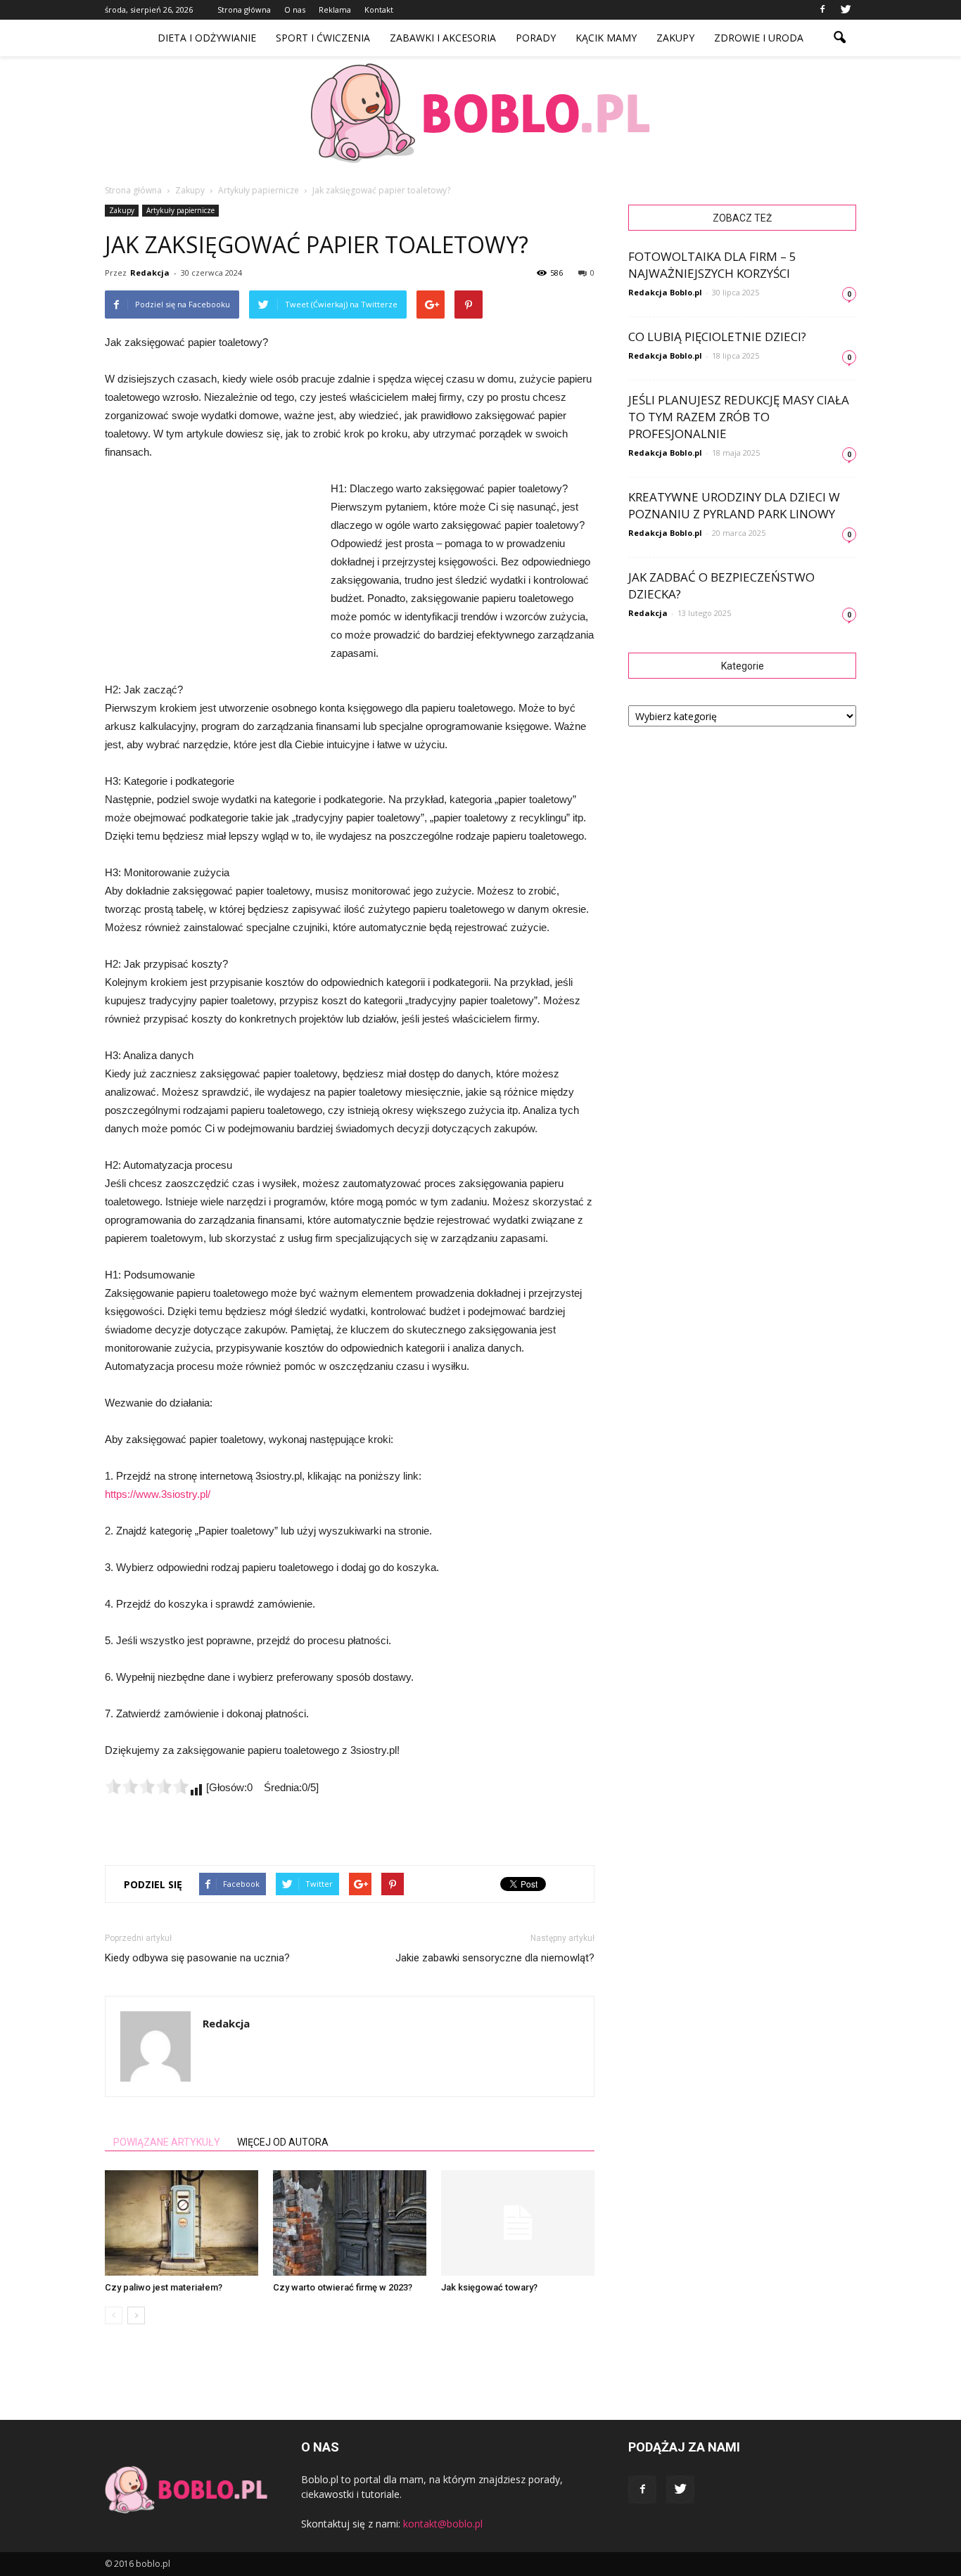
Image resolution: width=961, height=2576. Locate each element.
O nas (295, 9)
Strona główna (244, 9)
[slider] (147, 1786)
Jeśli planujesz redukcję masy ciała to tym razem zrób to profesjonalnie (739, 417)
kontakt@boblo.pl (443, 2524)
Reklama (335, 9)
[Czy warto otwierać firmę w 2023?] (350, 2223)
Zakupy (675, 38)
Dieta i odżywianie (207, 38)
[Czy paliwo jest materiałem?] (182, 2223)
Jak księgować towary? (489, 2287)
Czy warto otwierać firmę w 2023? (343, 2287)
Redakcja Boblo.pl (665, 292)
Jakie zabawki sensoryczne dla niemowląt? (495, 1958)
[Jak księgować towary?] (518, 2223)
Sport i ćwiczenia (323, 38)
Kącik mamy (606, 38)
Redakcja (150, 273)
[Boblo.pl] (480, 113)
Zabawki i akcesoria (443, 38)
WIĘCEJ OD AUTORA (283, 2142)
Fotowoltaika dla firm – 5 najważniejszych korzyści (712, 265)
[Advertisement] (210, 574)
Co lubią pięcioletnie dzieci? (717, 337)
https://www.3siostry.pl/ (158, 1494)
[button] (839, 38)
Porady (536, 38)
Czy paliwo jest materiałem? (164, 2287)
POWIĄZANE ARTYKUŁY (167, 2142)
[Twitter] (846, 10)
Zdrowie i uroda (759, 38)
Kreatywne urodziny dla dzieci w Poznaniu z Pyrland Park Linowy (734, 505)
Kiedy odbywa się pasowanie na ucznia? (197, 1958)
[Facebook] (822, 10)
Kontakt (379, 9)
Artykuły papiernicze (180, 210)
